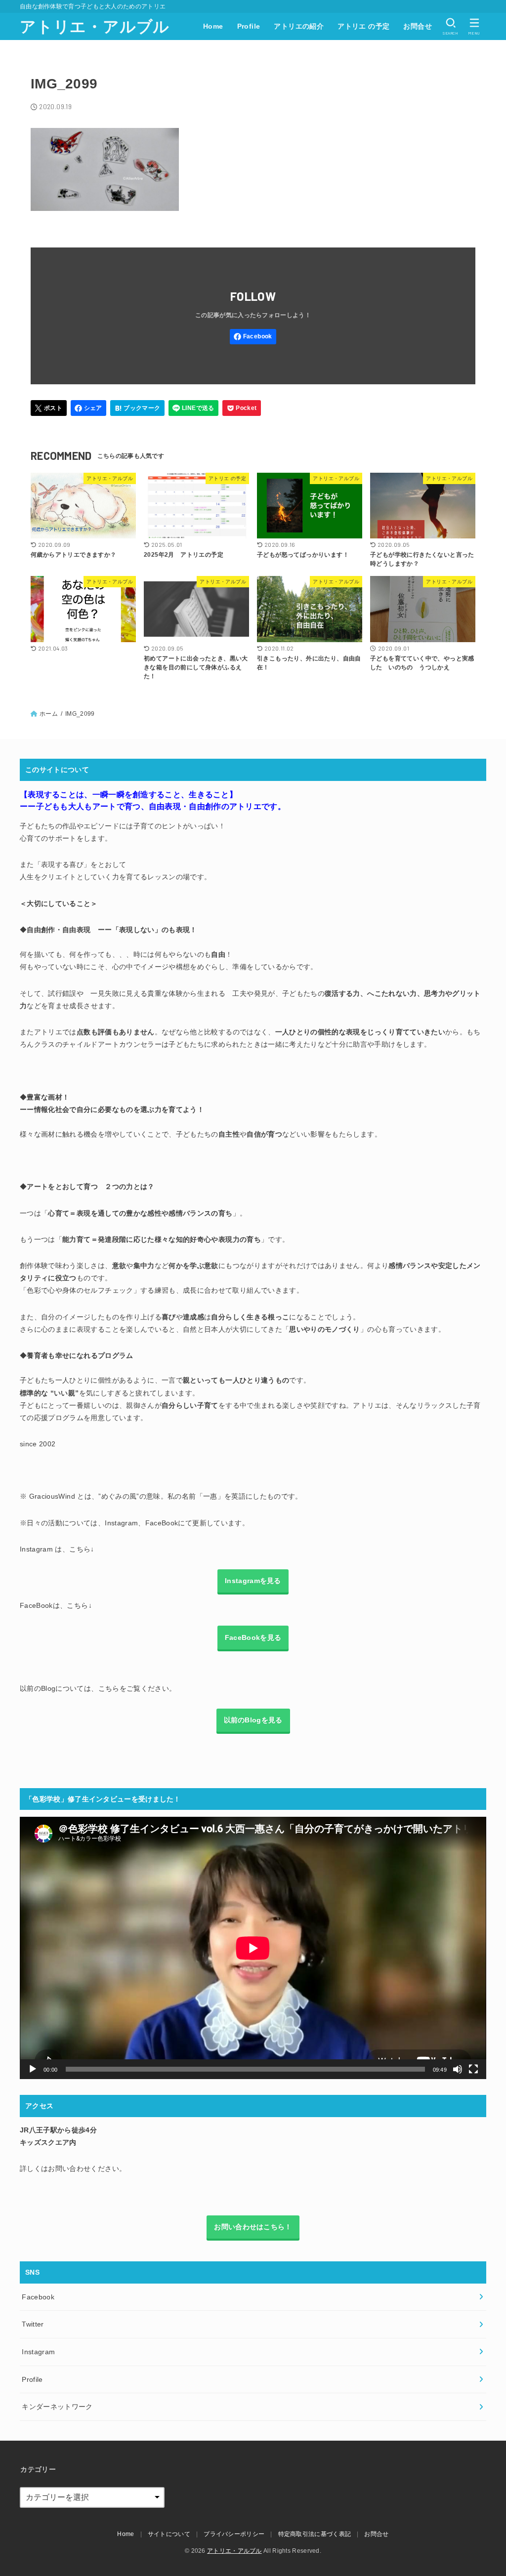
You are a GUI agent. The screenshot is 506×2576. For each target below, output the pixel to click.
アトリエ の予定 (363, 26)
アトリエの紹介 (299, 26)
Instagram (38, 2352)
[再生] (33, 2069)
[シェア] (89, 408)
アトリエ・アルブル (95, 27)
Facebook (38, 2297)
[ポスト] (49, 408)
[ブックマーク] (137, 408)
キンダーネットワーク (57, 2407)
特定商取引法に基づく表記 (315, 2534)
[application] (253, 1948)
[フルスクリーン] (473, 2069)
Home (213, 26)
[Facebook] (253, 337)
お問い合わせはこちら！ (253, 2227)
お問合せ (418, 26)
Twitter (33, 2324)
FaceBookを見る (253, 1637)
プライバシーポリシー (234, 2534)
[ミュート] (458, 2069)
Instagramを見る (253, 1581)
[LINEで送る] (193, 408)
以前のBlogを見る (253, 1720)
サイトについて (169, 2534)
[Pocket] (242, 408)
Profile (249, 26)
